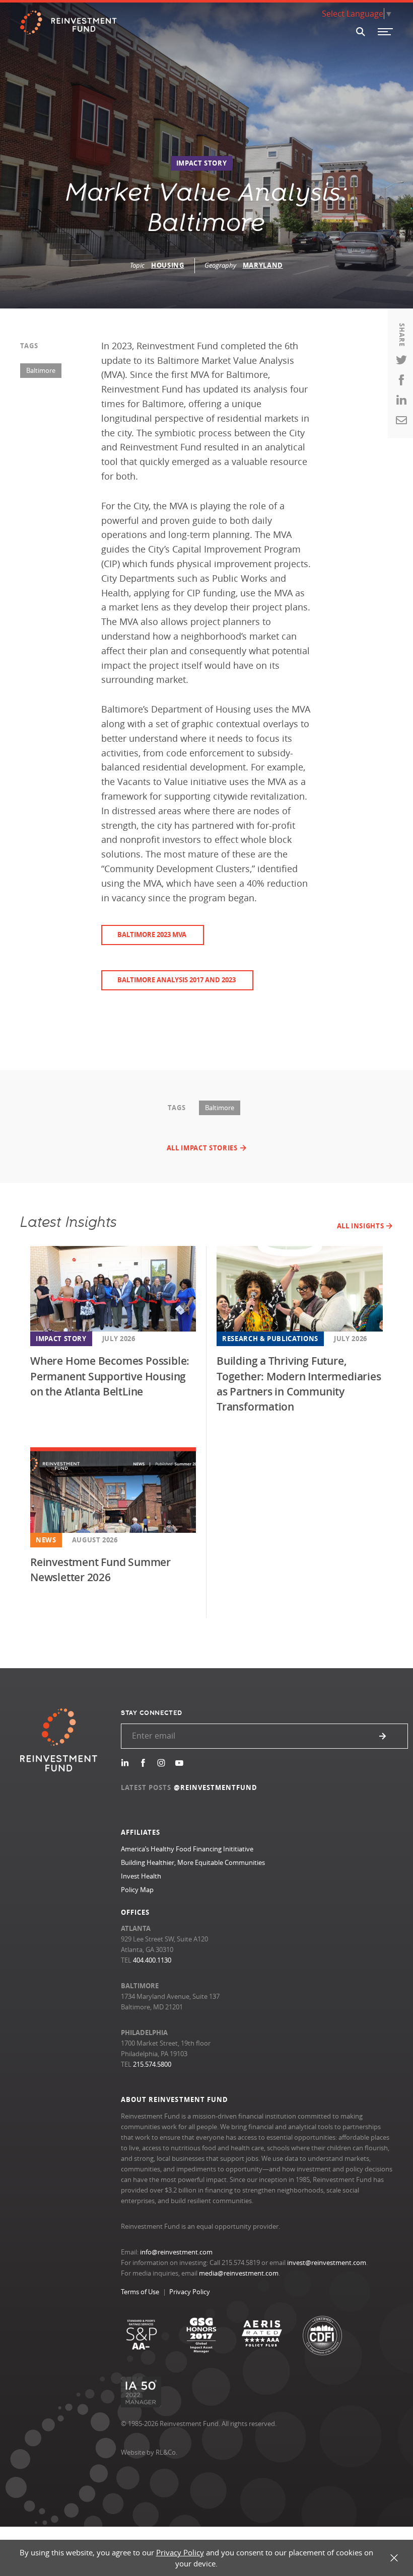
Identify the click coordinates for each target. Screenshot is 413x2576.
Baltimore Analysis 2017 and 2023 (177, 980)
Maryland (263, 265)
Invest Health (141, 1876)
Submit (383, 1736)
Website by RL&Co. (149, 2452)
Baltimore (41, 370)
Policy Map (137, 1890)
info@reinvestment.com (176, 2252)
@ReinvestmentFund (216, 1787)
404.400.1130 (152, 1960)
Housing (168, 265)
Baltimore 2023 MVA (152, 934)
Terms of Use (140, 2292)
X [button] (394, 2558)
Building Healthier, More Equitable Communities (193, 1862)
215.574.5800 (152, 2064)
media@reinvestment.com (239, 2273)
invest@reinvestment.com (327, 2262)
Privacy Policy (190, 2292)
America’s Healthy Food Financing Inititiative (187, 1849)
